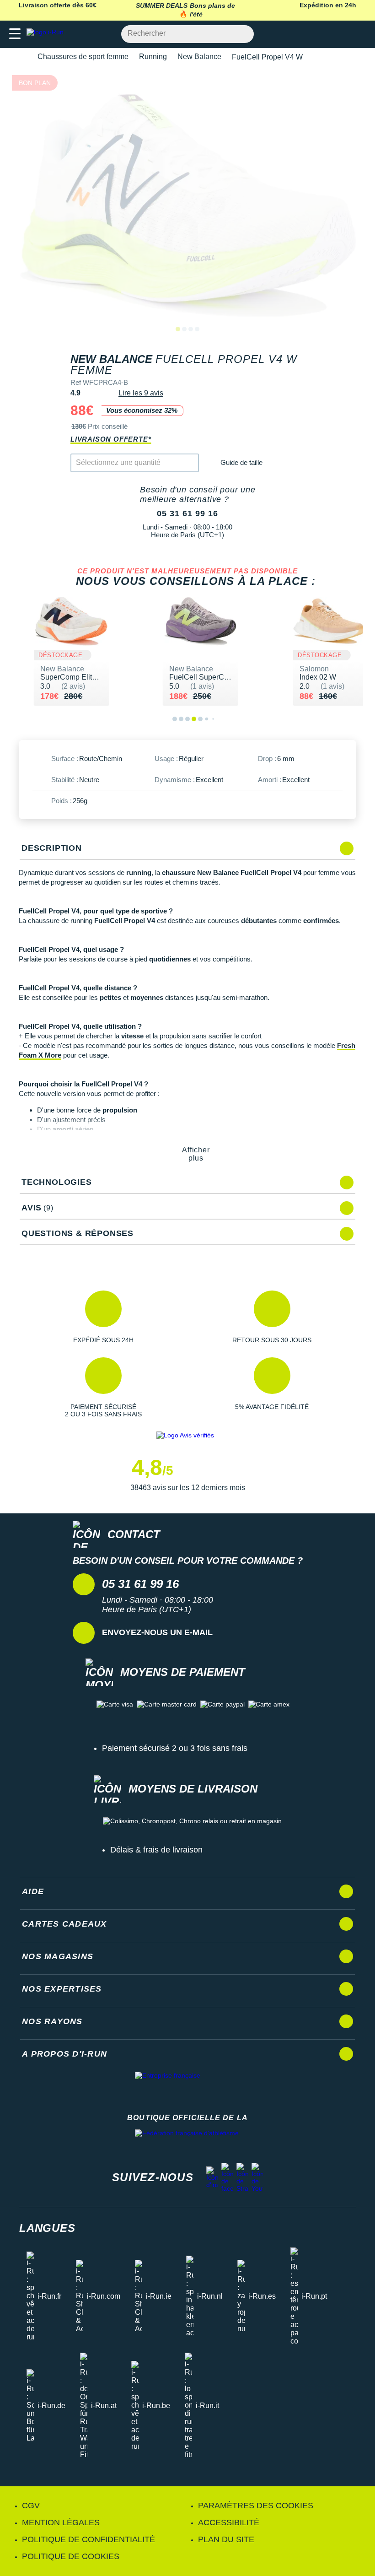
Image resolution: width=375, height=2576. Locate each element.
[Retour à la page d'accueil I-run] (47, 34)
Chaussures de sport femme (83, 57)
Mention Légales (61, 2522)
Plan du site (226, 2539)
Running (153, 57)
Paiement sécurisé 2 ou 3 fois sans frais (175, 1748)
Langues (47, 2228)
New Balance (199, 57)
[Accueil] (22, 57)
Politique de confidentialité (88, 2539)
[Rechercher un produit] (242, 34)
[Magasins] (323, 34)
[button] (103, 1317)
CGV (31, 2506)
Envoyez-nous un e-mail (157, 1632)
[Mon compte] (341, 34)
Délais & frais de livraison (156, 1850)
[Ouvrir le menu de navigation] (15, 34)
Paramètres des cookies (256, 2506)
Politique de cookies (71, 2556)
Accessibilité (229, 2522)
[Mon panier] (359, 34)
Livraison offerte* (111, 439)
